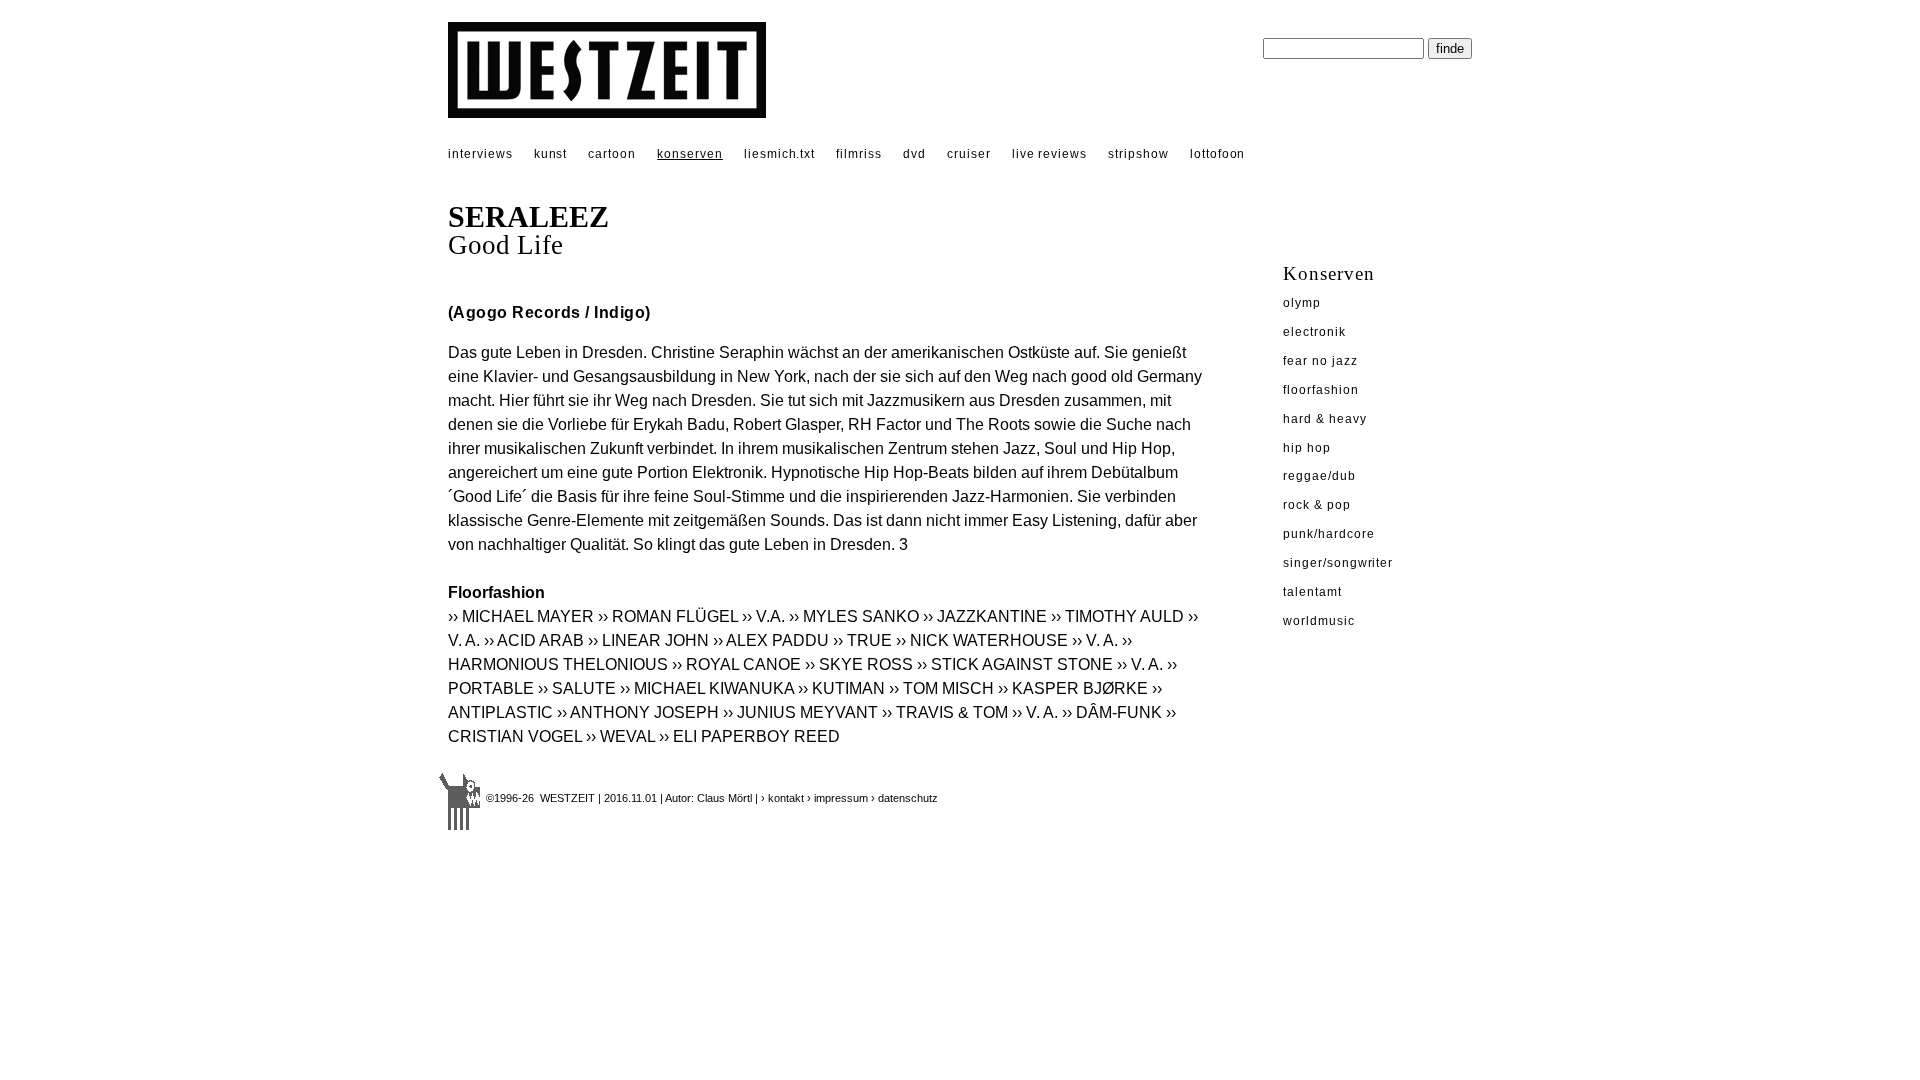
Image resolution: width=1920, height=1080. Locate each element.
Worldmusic (1319, 621)
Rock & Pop (1317, 505)
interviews (480, 154)
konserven (690, 154)
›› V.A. (763, 616)
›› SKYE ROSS (859, 664)
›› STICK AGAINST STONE (1015, 664)
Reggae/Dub (1319, 476)
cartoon (612, 154)
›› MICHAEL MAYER (521, 616)
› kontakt (782, 798)
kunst (551, 154)
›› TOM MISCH (941, 688)
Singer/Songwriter (1338, 563)
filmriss (859, 154)
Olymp (1302, 303)
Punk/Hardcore (1328, 534)
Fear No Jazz (1320, 361)
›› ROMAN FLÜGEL (668, 616)
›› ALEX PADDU (771, 640)
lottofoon (1218, 154)
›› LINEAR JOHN (648, 640)
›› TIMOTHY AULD (1117, 616)
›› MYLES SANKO (854, 616)
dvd (914, 154)
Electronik (1314, 332)
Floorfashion (1321, 390)
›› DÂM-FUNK (1112, 712)
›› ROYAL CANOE (736, 664)
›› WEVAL (620, 736)
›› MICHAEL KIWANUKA (707, 688)
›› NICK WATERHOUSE (982, 640)
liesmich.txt (780, 154)
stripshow (1138, 154)
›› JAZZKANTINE (985, 616)
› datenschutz (904, 798)
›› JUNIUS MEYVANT (800, 712)
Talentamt (1312, 592)
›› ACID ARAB (534, 640)
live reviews (1050, 154)
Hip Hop (1307, 448)
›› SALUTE (577, 688)
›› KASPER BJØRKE (1073, 688)
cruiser (969, 154)
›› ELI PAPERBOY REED (749, 736)
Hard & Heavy (1325, 419)
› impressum (837, 798)
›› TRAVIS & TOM (945, 712)
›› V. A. (1095, 640)
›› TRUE (862, 640)
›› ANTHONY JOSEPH (638, 712)
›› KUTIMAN (841, 688)
